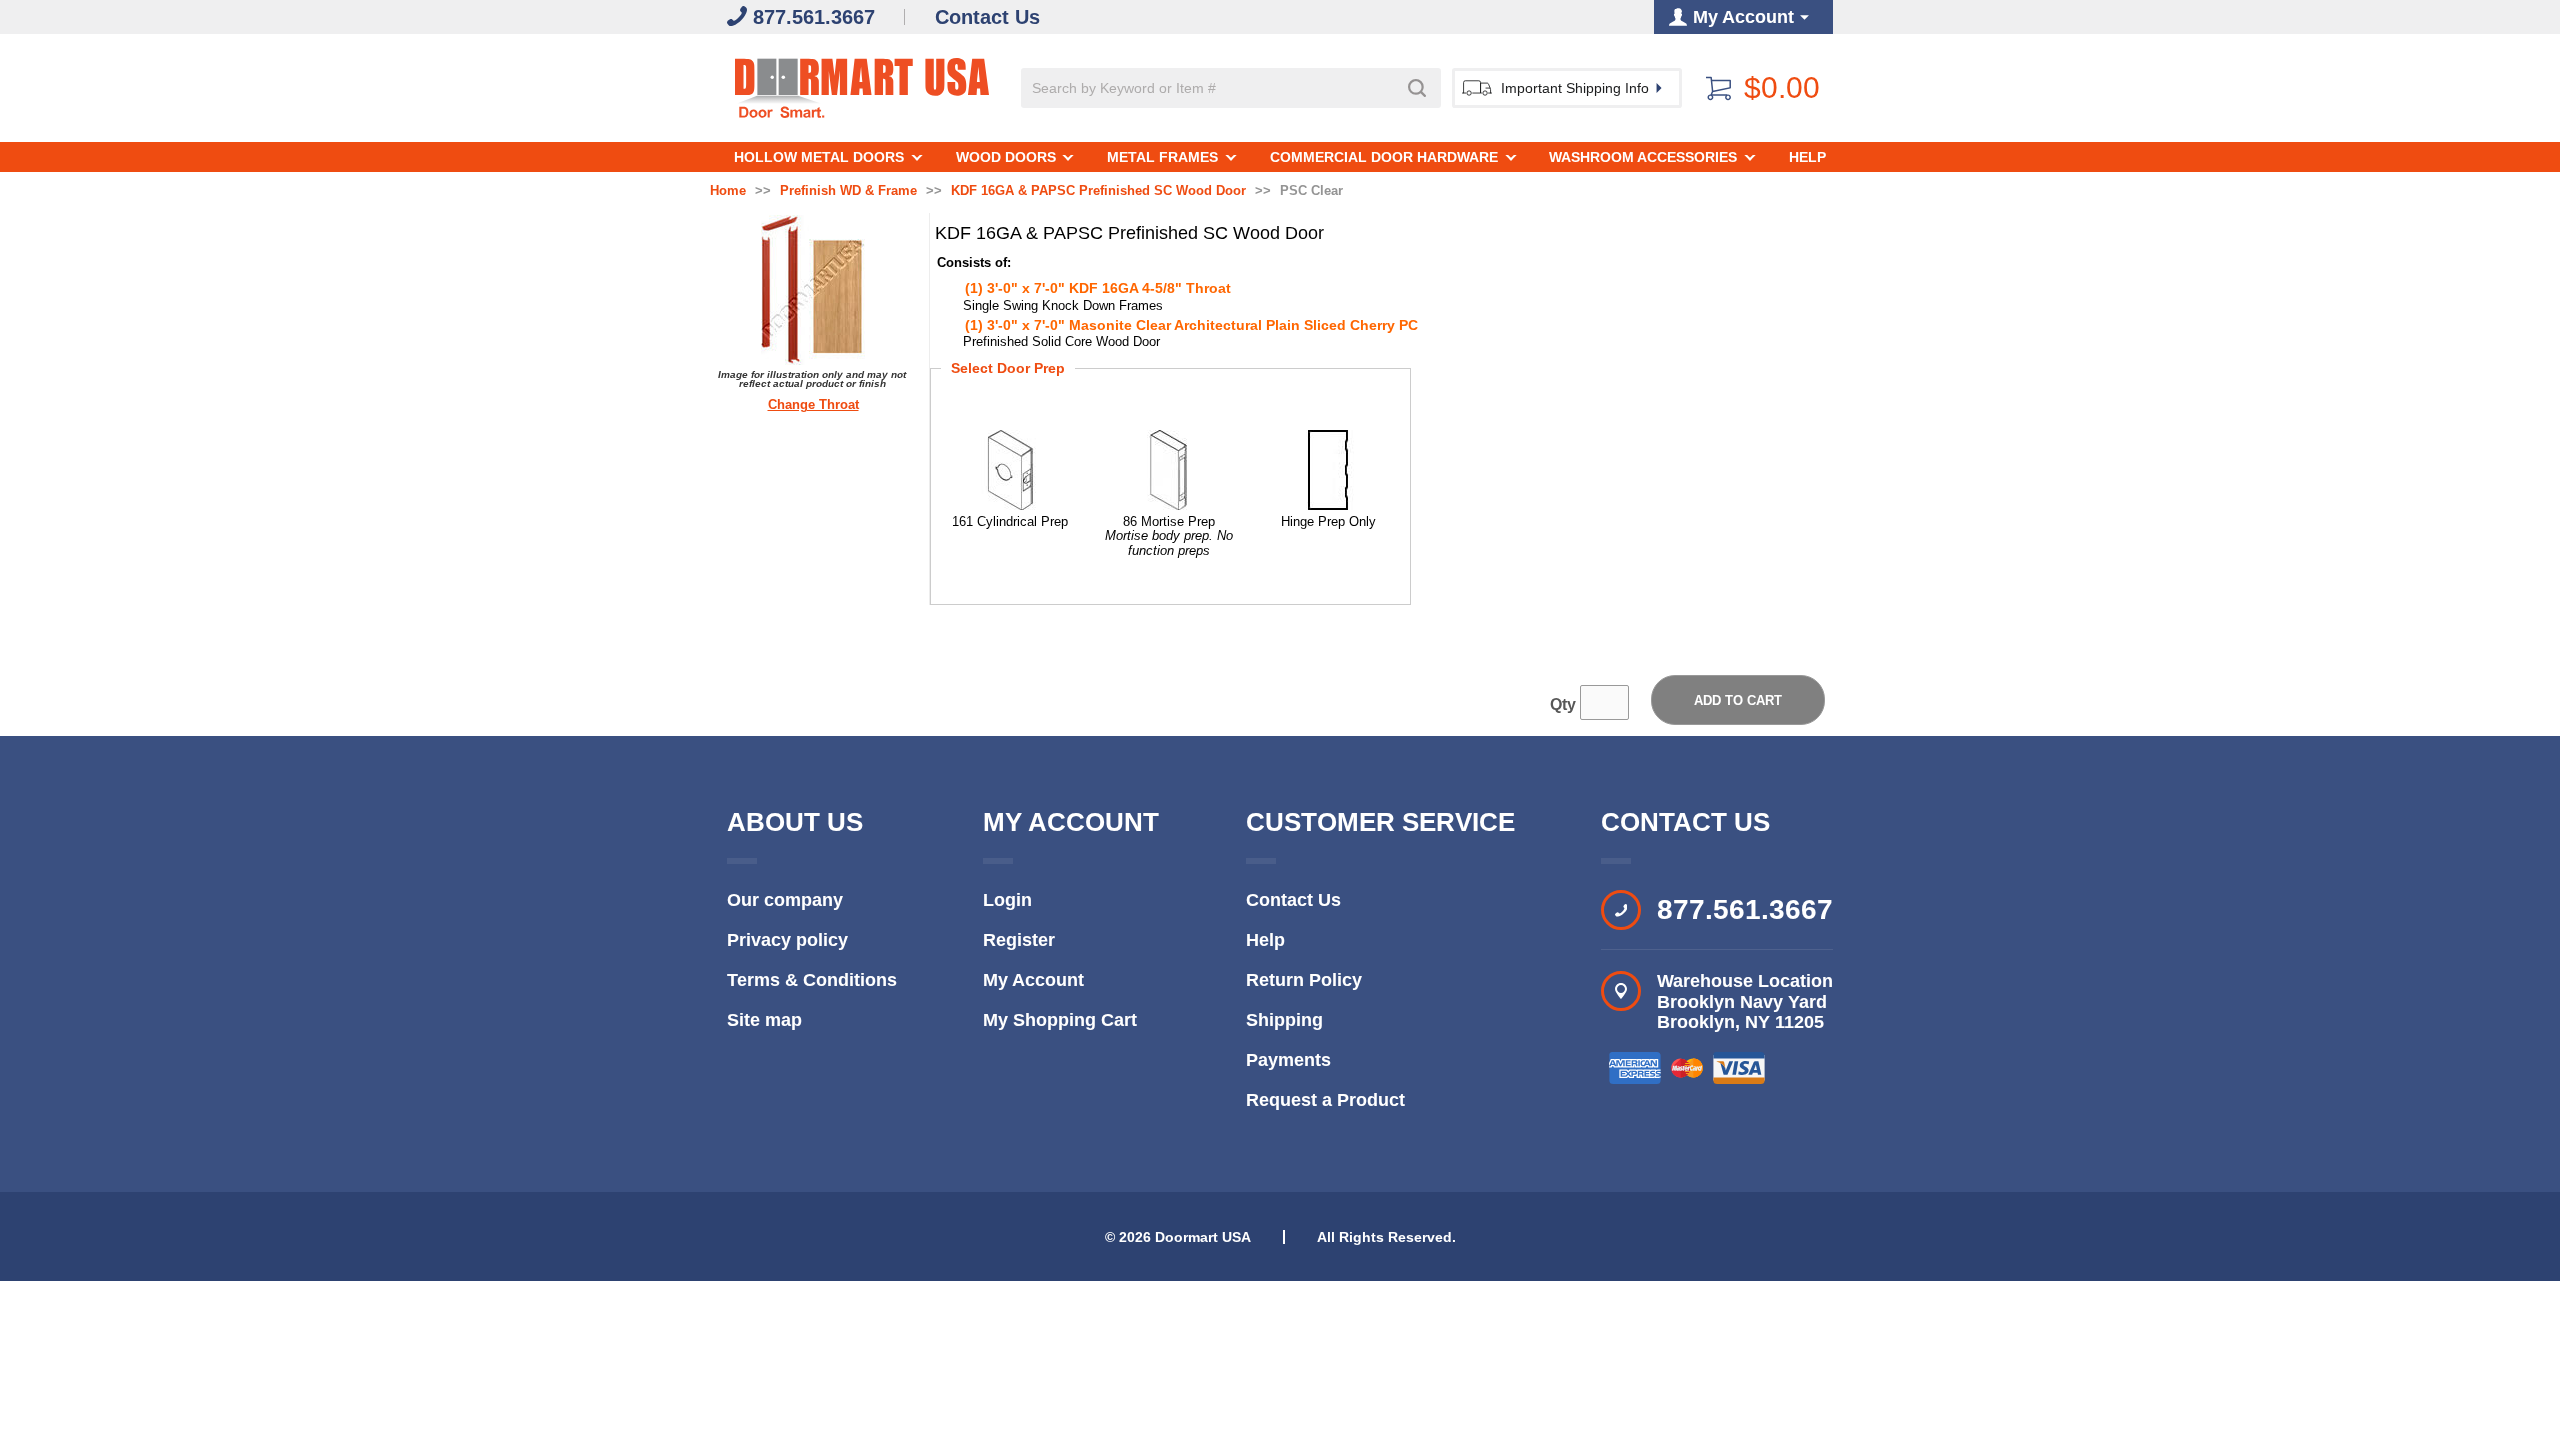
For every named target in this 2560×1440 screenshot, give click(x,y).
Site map (764, 1020)
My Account (1033, 980)
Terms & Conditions (812, 980)
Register (1019, 940)
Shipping (1284, 1020)
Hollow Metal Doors (819, 157)
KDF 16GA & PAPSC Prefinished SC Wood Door (1098, 191)
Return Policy (1304, 980)
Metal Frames (1162, 157)
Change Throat (813, 405)
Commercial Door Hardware (1384, 157)
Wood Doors (1006, 157)
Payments (1288, 1060)
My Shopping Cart (1060, 1020)
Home (728, 191)
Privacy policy (787, 940)
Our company (785, 900)
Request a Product (1325, 1100)
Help (1807, 157)
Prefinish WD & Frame (848, 191)
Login (1007, 900)
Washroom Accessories (1643, 157)
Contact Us (1293, 900)
